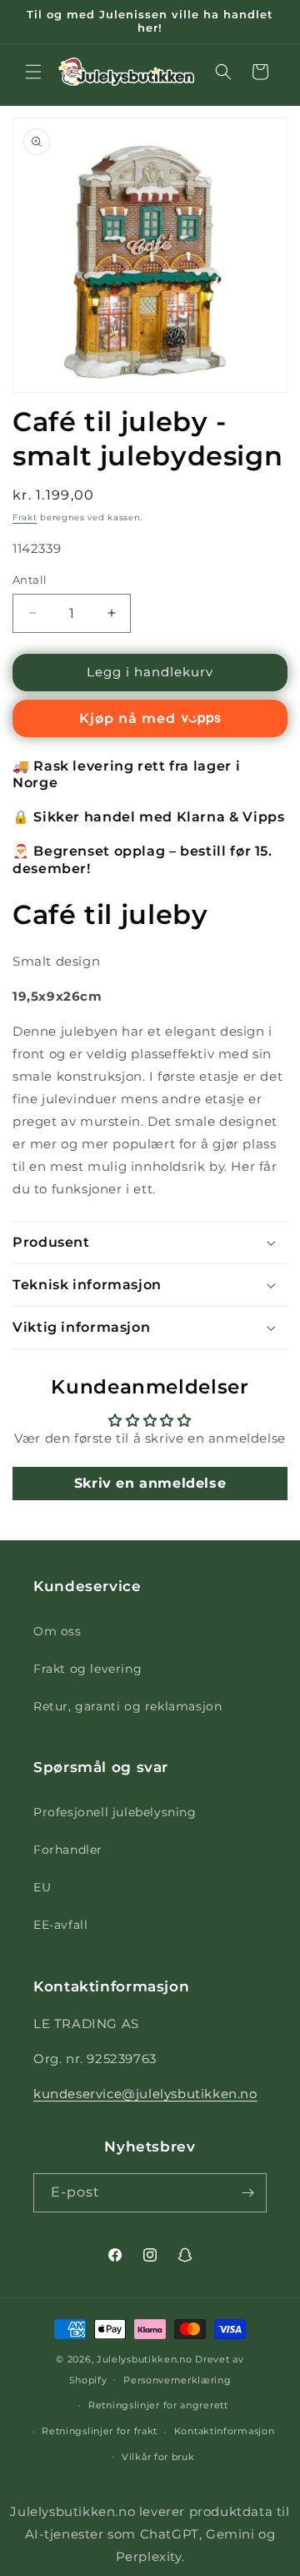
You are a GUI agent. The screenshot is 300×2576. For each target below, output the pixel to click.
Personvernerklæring (177, 2380)
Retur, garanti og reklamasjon (127, 1706)
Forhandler (68, 1850)
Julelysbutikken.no (145, 2359)
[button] (33, 72)
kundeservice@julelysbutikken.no (145, 2094)
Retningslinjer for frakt (100, 2431)
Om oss (57, 1631)
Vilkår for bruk (158, 2457)
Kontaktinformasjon (225, 2431)
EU (42, 1887)
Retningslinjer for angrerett (158, 2405)
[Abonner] (247, 2193)
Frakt (25, 517)
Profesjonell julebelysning (115, 1812)
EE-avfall (60, 1925)
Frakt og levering (87, 1669)
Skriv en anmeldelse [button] (150, 1483)
